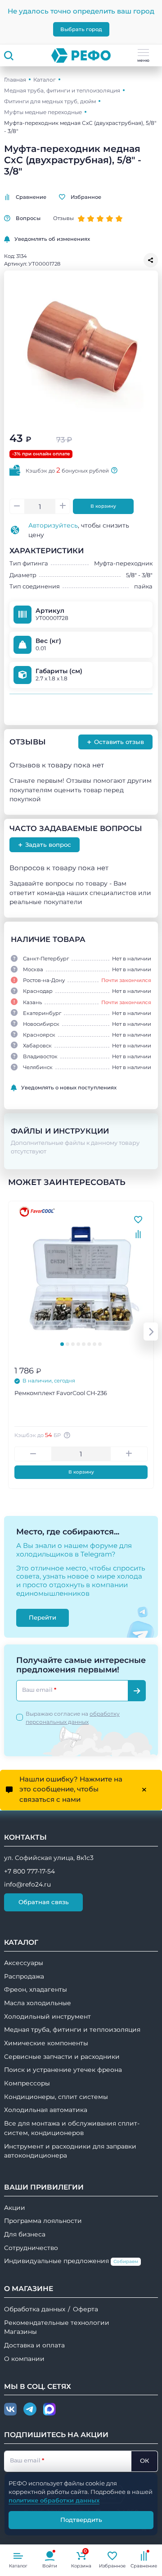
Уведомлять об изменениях (52, 239)
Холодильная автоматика (46, 2110)
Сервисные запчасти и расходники (62, 2057)
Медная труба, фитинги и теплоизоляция (62, 90)
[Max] (49, 2410)
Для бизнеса (25, 2234)
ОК (144, 2461)
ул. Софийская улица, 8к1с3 (49, 1858)
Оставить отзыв (115, 742)
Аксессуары (24, 1963)
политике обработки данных (54, 2500)
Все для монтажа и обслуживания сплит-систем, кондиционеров (72, 2128)
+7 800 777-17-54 (29, 1871)
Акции (15, 2208)
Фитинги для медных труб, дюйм (50, 101)
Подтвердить (81, 2520)
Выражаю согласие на (73, 1718)
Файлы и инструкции (60, 1131)
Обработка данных (35, 2309)
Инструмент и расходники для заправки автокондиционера (70, 2151)
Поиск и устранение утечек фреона (63, 2070)
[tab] (62, 1344)
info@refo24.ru (27, 1884)
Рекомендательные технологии (57, 2323)
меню (143, 60)
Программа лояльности (43, 2221)
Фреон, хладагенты (36, 1989)
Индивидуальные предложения (71, 2261)
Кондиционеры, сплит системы (56, 2097)
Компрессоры (27, 2083)
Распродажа (24, 1976)
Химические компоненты (46, 2043)
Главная (15, 80)
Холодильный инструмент (47, 2016)
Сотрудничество (31, 2248)
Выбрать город (81, 29)
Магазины (20, 2332)
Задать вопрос (45, 845)
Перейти (43, 1617)
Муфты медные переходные (43, 112)
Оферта (85, 2309)
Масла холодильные (38, 2003)
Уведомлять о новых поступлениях (69, 1088)
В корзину (103, 506)
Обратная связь (44, 1902)
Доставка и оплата (34, 2345)
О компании (24, 2359)
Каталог (45, 80)
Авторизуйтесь (53, 525)
